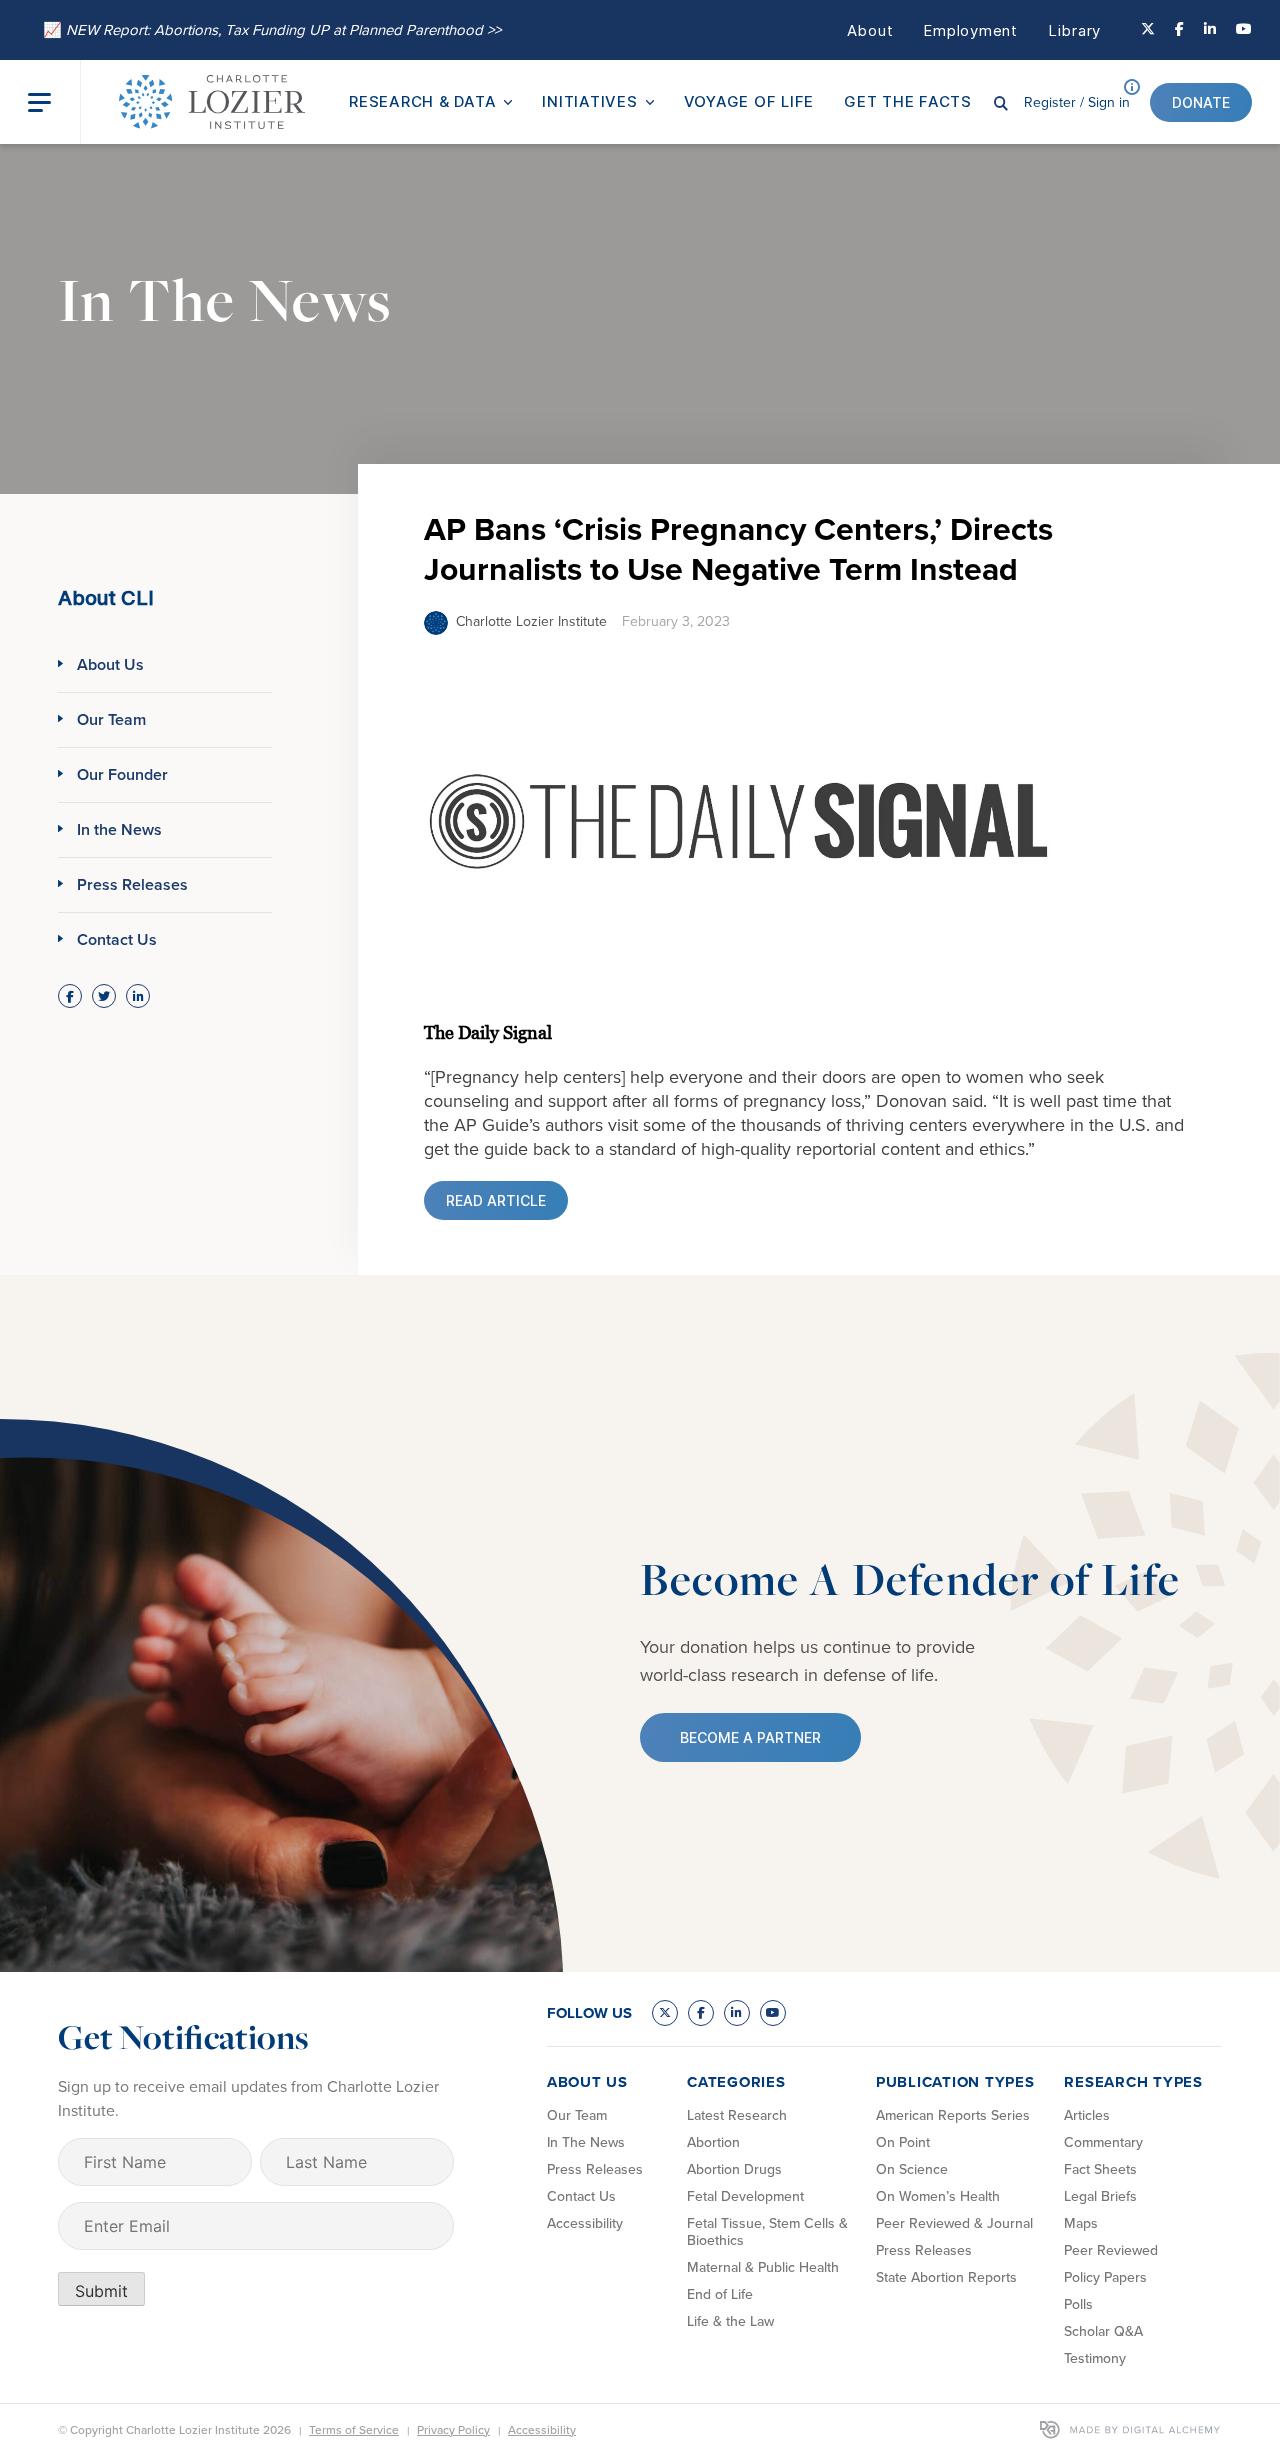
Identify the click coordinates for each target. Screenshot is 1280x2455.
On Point (903, 2142)
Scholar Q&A (1103, 2331)
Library (1074, 30)
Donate (1201, 102)
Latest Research (737, 2115)
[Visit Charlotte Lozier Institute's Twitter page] (1148, 30)
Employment (970, 30)
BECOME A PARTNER (750, 1737)
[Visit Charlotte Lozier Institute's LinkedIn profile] (1210, 30)
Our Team (111, 719)
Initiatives (589, 101)
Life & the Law (730, 2321)
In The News (586, 2142)
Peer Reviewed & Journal (954, 2223)
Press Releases (132, 884)
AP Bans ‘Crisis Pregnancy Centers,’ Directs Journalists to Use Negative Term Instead (738, 549)
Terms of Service (354, 2430)
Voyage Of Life (749, 101)
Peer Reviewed (1111, 2250)
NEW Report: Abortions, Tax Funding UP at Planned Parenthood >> (272, 30)
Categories (736, 2082)
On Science (912, 2169)
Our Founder (122, 774)
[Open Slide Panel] (54, 102)
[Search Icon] (1001, 102)
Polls (1078, 2304)
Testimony (1095, 2358)
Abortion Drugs (734, 2169)
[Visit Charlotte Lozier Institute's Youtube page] (1244, 30)
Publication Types (955, 2082)
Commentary (1103, 2142)
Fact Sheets (1100, 2169)
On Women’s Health (938, 2196)
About (870, 30)
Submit (101, 2291)
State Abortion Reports (946, 2277)
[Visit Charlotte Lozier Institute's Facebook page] (1179, 30)
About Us (110, 664)
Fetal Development (745, 2196)
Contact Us (117, 939)
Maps (1081, 2223)
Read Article (496, 1200)
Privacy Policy (453, 2430)
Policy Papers (1105, 2277)
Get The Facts (908, 101)
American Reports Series (953, 2115)
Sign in (1077, 102)
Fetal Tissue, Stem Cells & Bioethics (767, 2232)
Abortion (713, 2142)
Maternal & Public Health (763, 2267)
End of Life (720, 2294)
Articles (1087, 2115)
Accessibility (585, 2223)
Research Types (1133, 2082)
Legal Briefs (1100, 2196)
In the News (119, 829)
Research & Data (422, 101)
